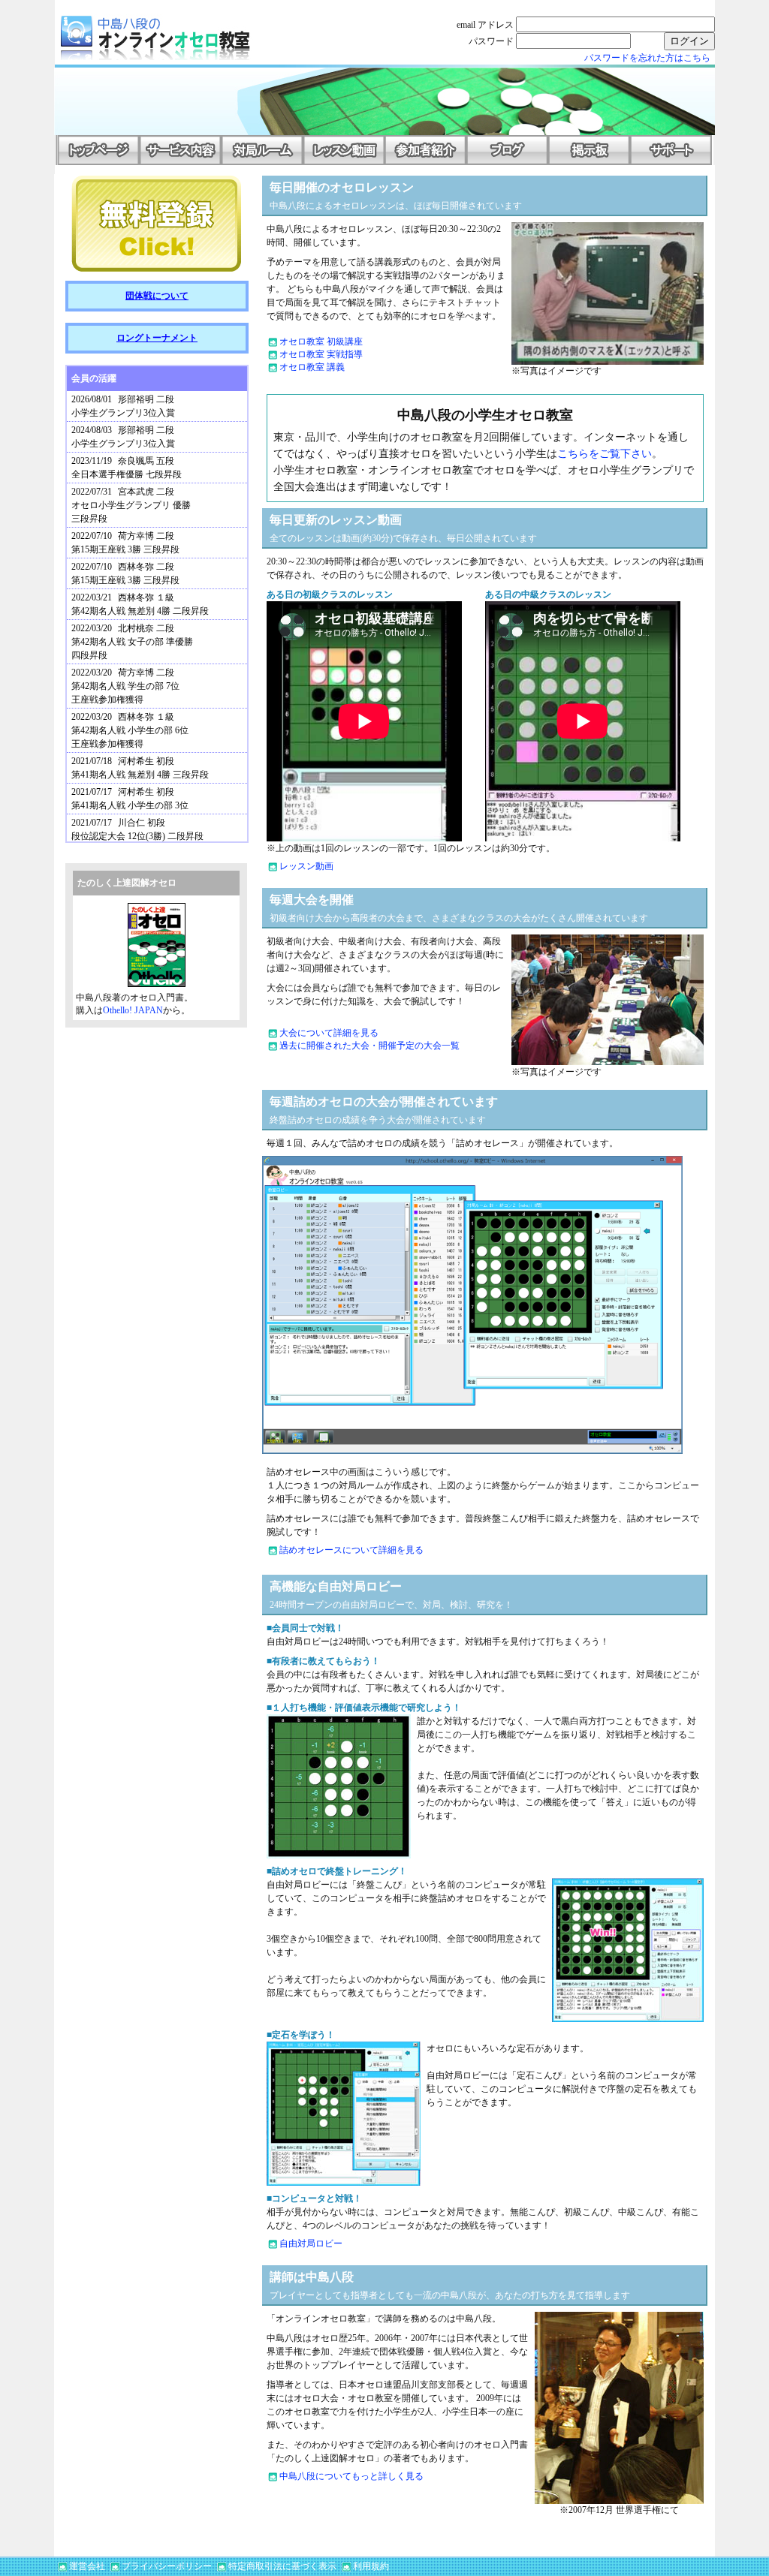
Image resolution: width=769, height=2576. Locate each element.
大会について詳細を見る (329, 1033)
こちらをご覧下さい (605, 454)
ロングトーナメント (157, 338)
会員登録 (156, 224)
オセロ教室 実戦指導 (321, 354)
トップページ (98, 150)
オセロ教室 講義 (312, 367)
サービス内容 (180, 150)
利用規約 (371, 2566)
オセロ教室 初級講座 (321, 342)
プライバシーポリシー (167, 2566)
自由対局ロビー (311, 2243)
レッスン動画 (306, 866)
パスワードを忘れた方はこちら (647, 58)
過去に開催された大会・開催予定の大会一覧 (369, 1046)
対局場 (262, 150)
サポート (671, 150)
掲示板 (589, 150)
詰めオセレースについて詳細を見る (351, 1550)
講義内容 (344, 150)
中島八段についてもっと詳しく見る (351, 2476)
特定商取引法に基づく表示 (282, 2566)
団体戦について (157, 296)
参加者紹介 (425, 150)
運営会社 (87, 2566)
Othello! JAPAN (133, 1010)
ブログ (507, 150)
